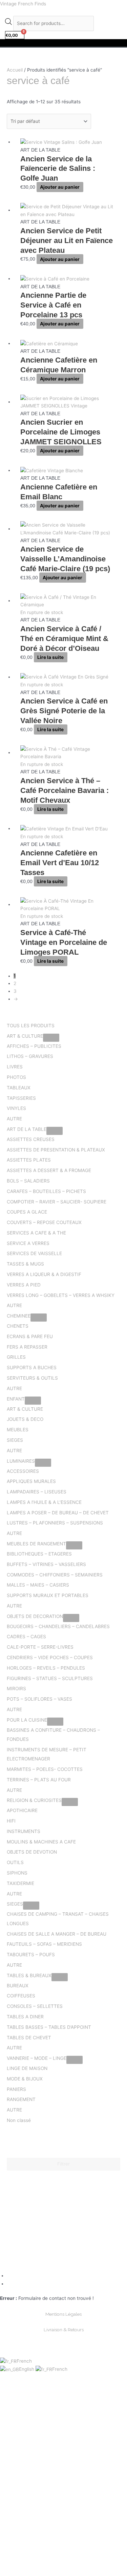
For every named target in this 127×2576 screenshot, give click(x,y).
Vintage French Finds (23, 4)
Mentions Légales (63, 2314)
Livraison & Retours (64, 2330)
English (27, 2369)
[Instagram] (9, 2284)
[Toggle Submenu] (51, 1038)
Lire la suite (50, 657)
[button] (63, 43)
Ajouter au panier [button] (60, 187)
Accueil (15, 70)
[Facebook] (9, 2276)
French (24, 2361)
